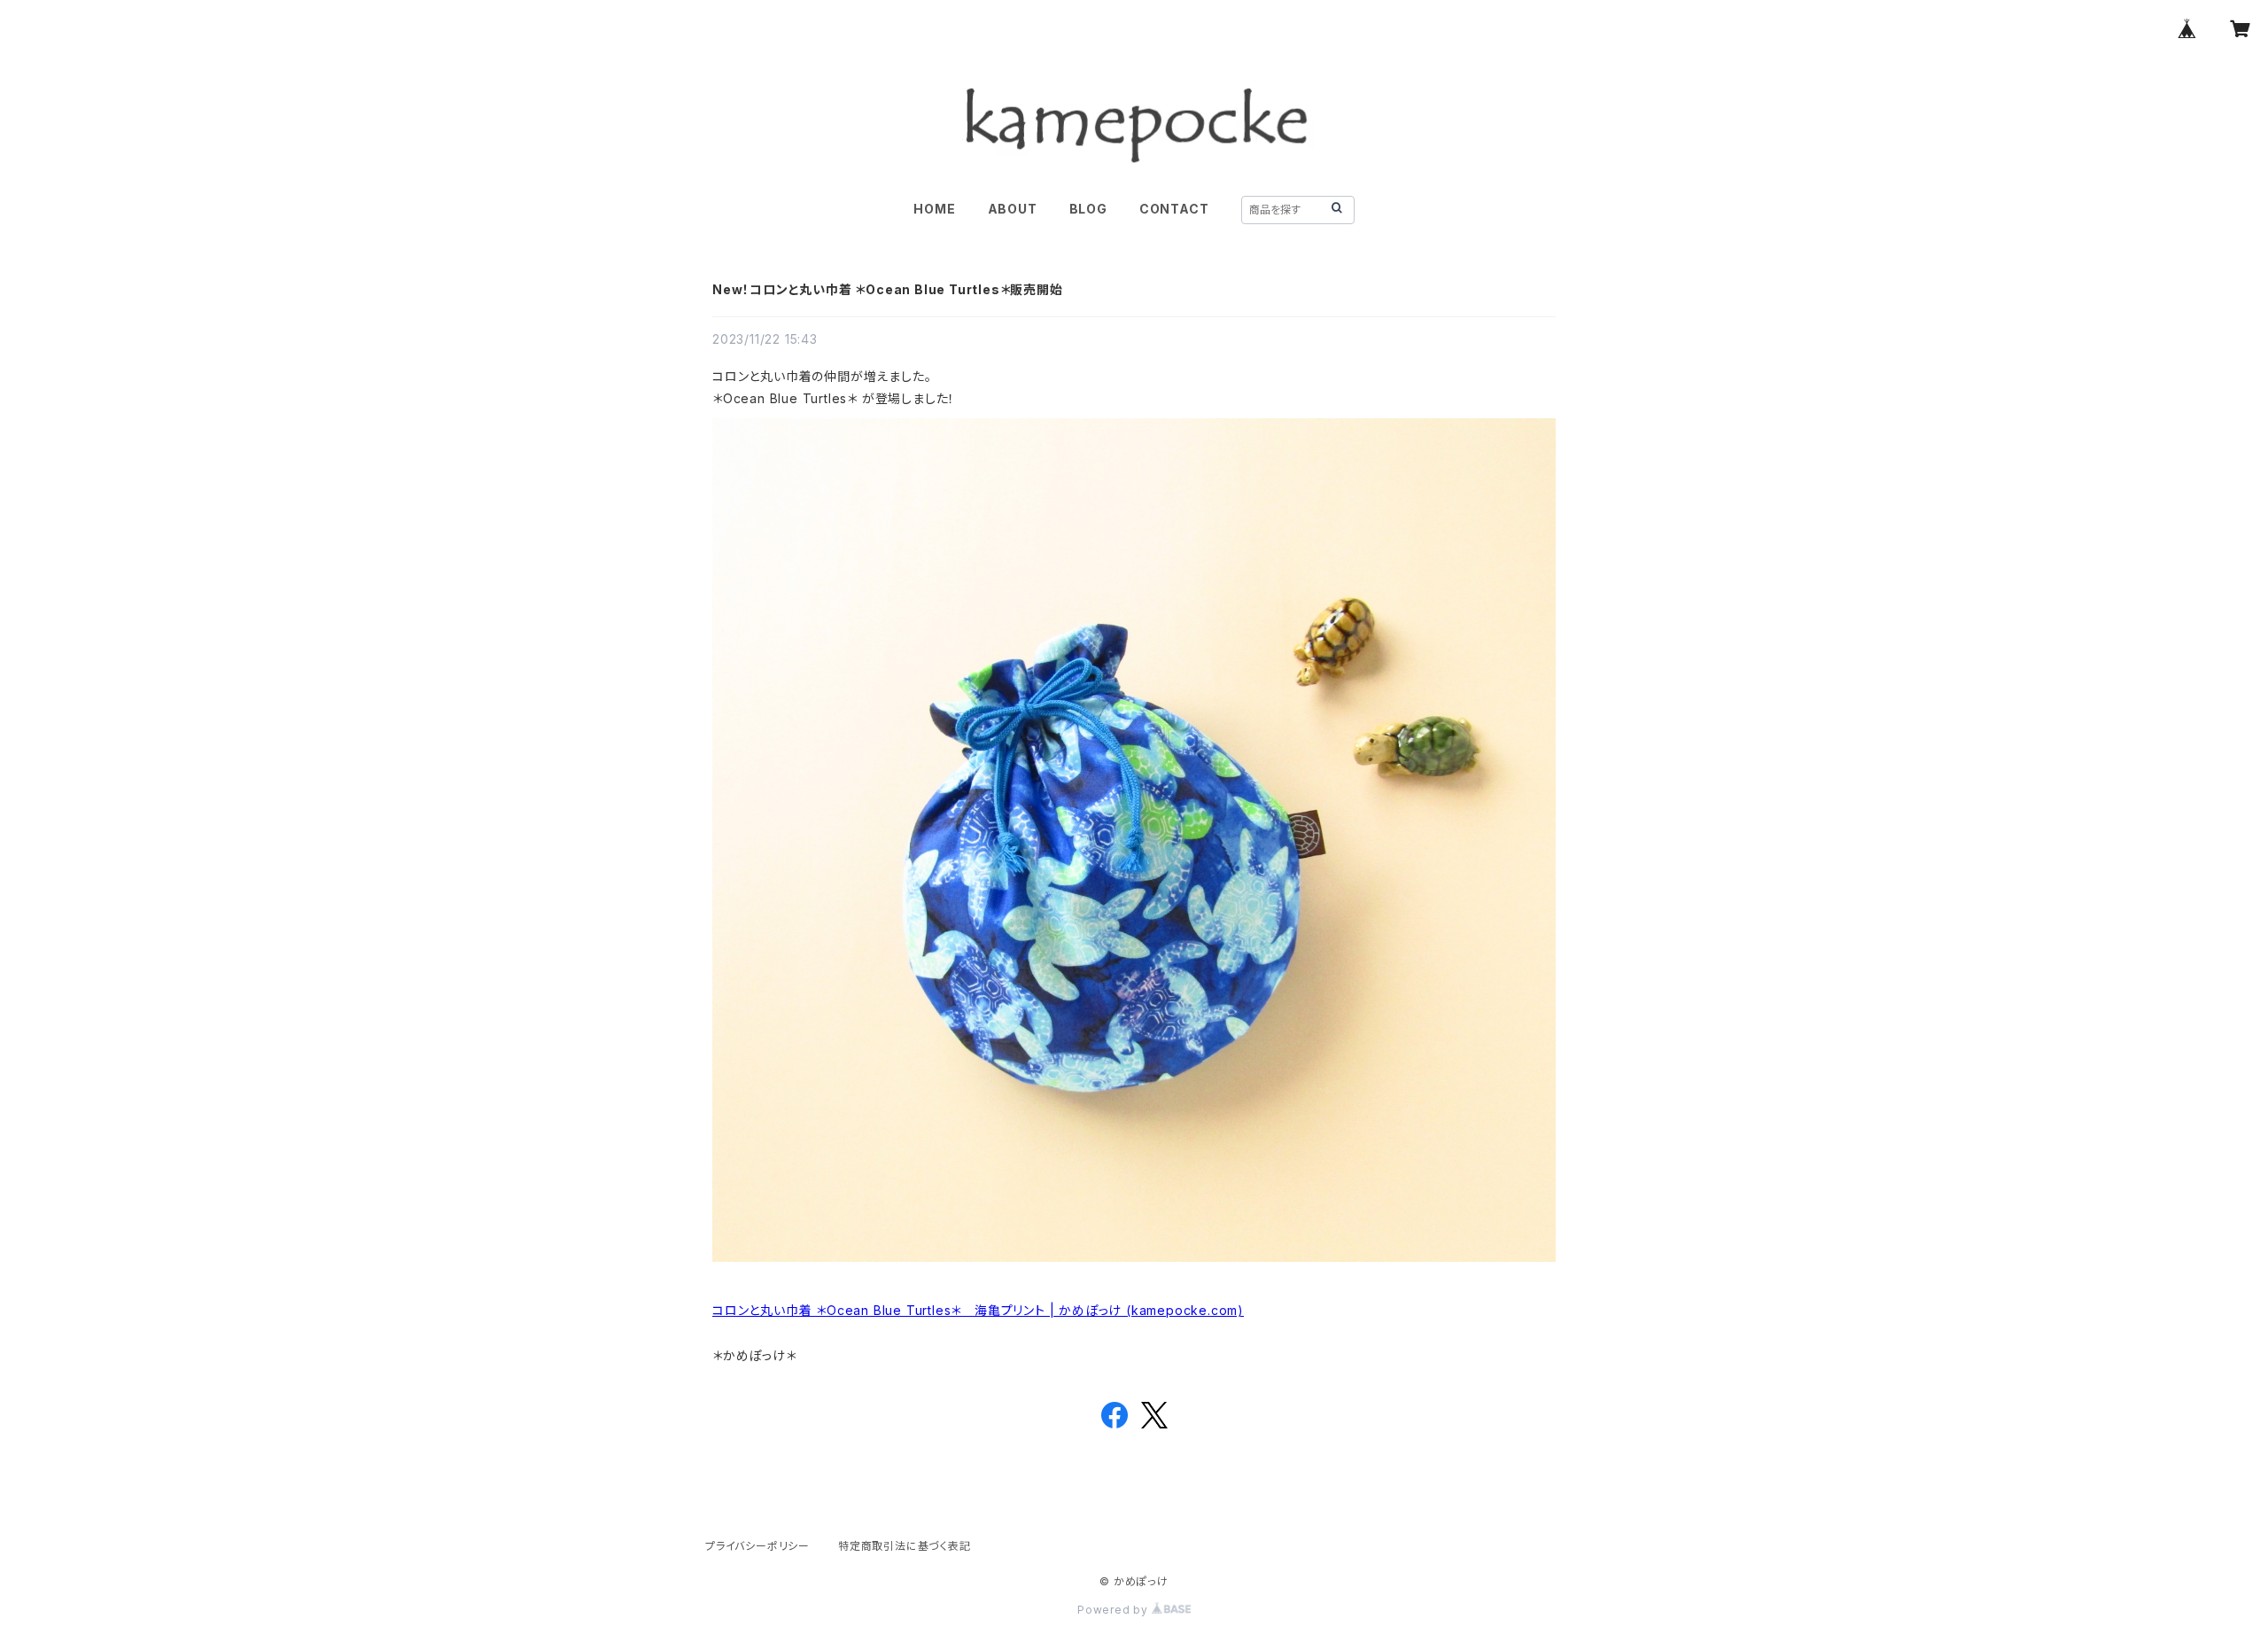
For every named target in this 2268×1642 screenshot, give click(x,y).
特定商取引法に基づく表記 (905, 1546)
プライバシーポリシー (757, 1546)
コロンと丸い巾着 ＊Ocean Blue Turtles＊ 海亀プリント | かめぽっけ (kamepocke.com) (978, 1310)
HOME (934, 209)
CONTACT (1174, 209)
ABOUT (1013, 209)
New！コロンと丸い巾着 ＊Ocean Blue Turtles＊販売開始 (888, 289)
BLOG (1088, 209)
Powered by (1115, 1610)
